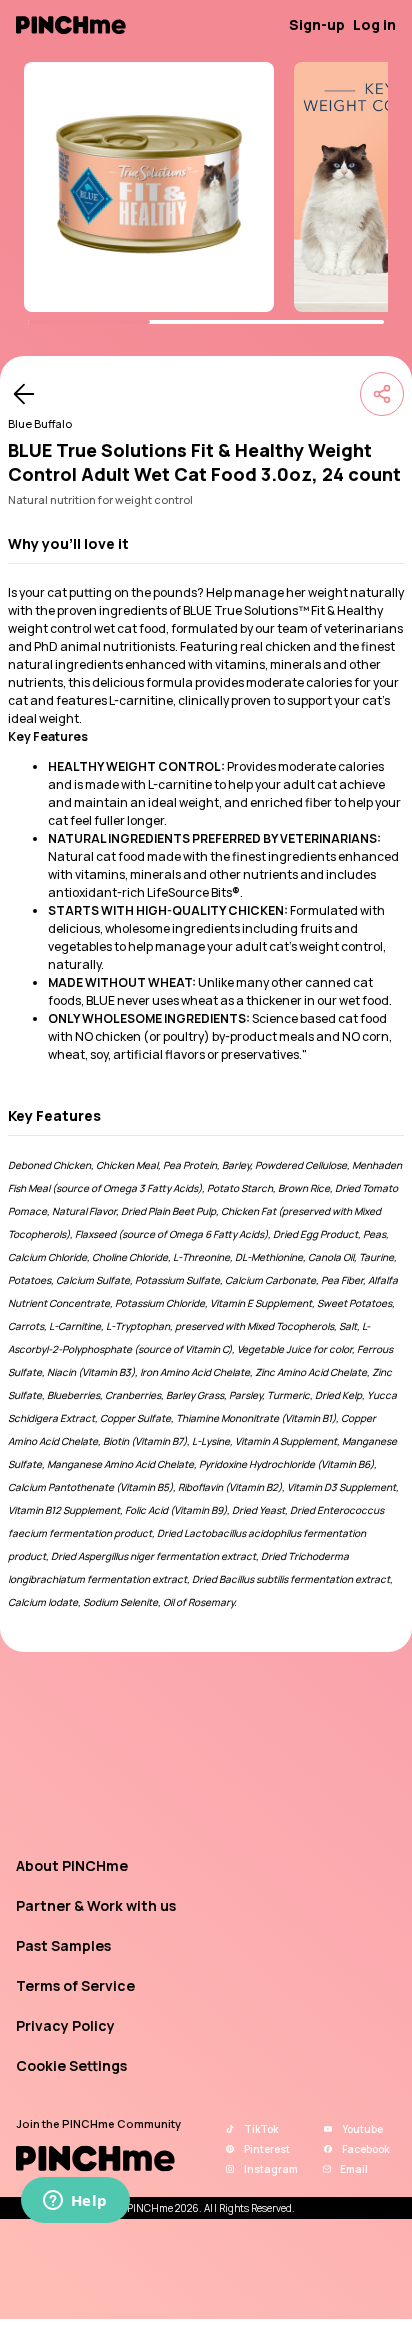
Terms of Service (75, 1985)
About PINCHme (72, 1865)
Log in (374, 24)
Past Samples (63, 1945)
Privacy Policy (65, 2025)
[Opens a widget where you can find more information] (75, 2202)
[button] (206, 544)
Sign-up (317, 24)
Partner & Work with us (96, 1905)
